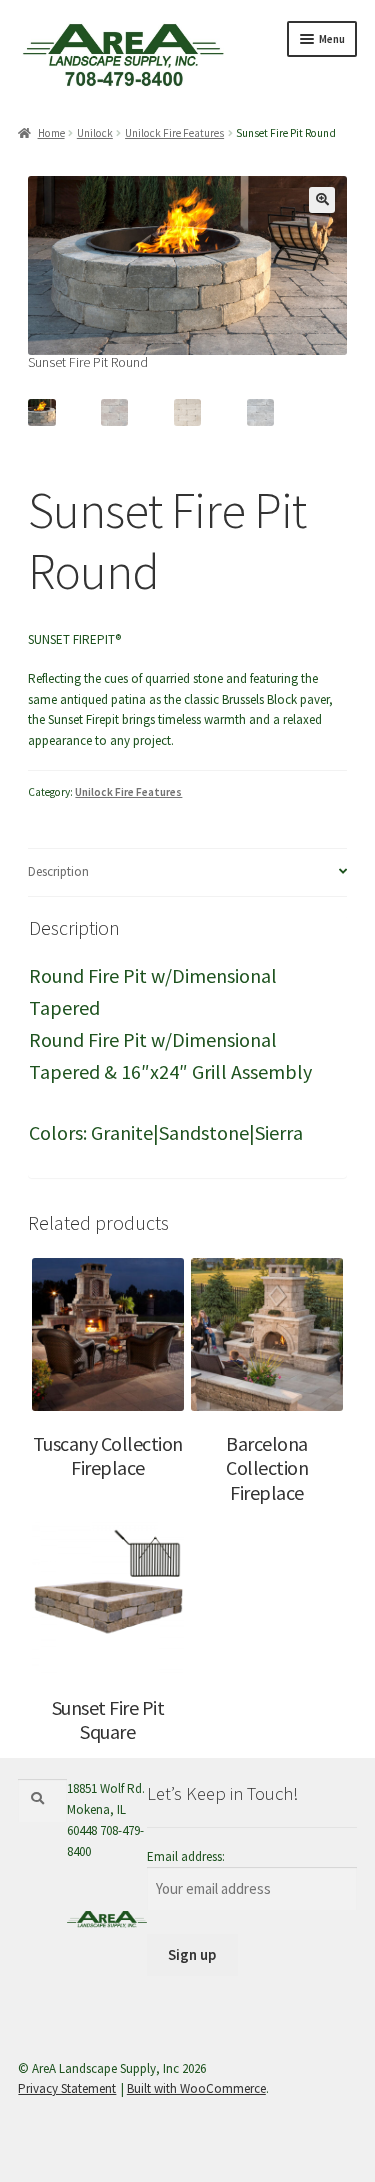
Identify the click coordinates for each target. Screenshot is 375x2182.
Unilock (95, 133)
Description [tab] (58, 871)
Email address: (186, 1856)
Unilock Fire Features (174, 133)
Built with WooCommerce (196, 2088)
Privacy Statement (67, 2088)
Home (51, 133)
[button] (322, 200)
